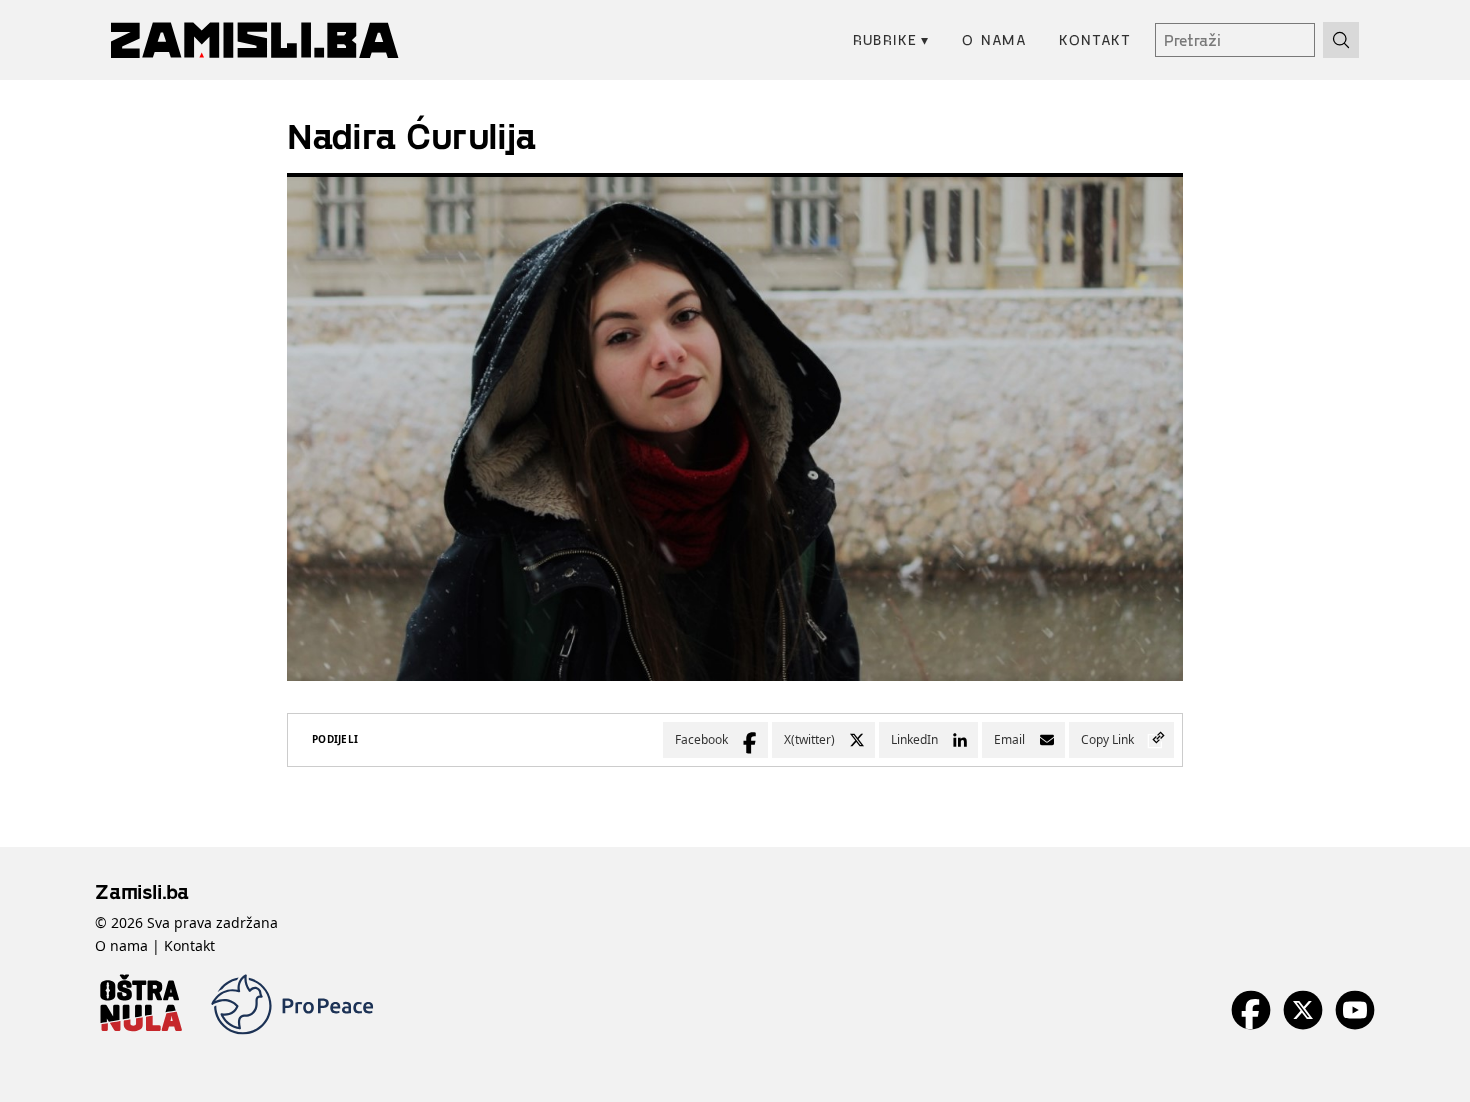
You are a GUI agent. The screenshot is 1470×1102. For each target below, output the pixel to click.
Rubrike (891, 39)
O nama (994, 39)
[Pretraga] (1341, 40)
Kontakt (1095, 39)
